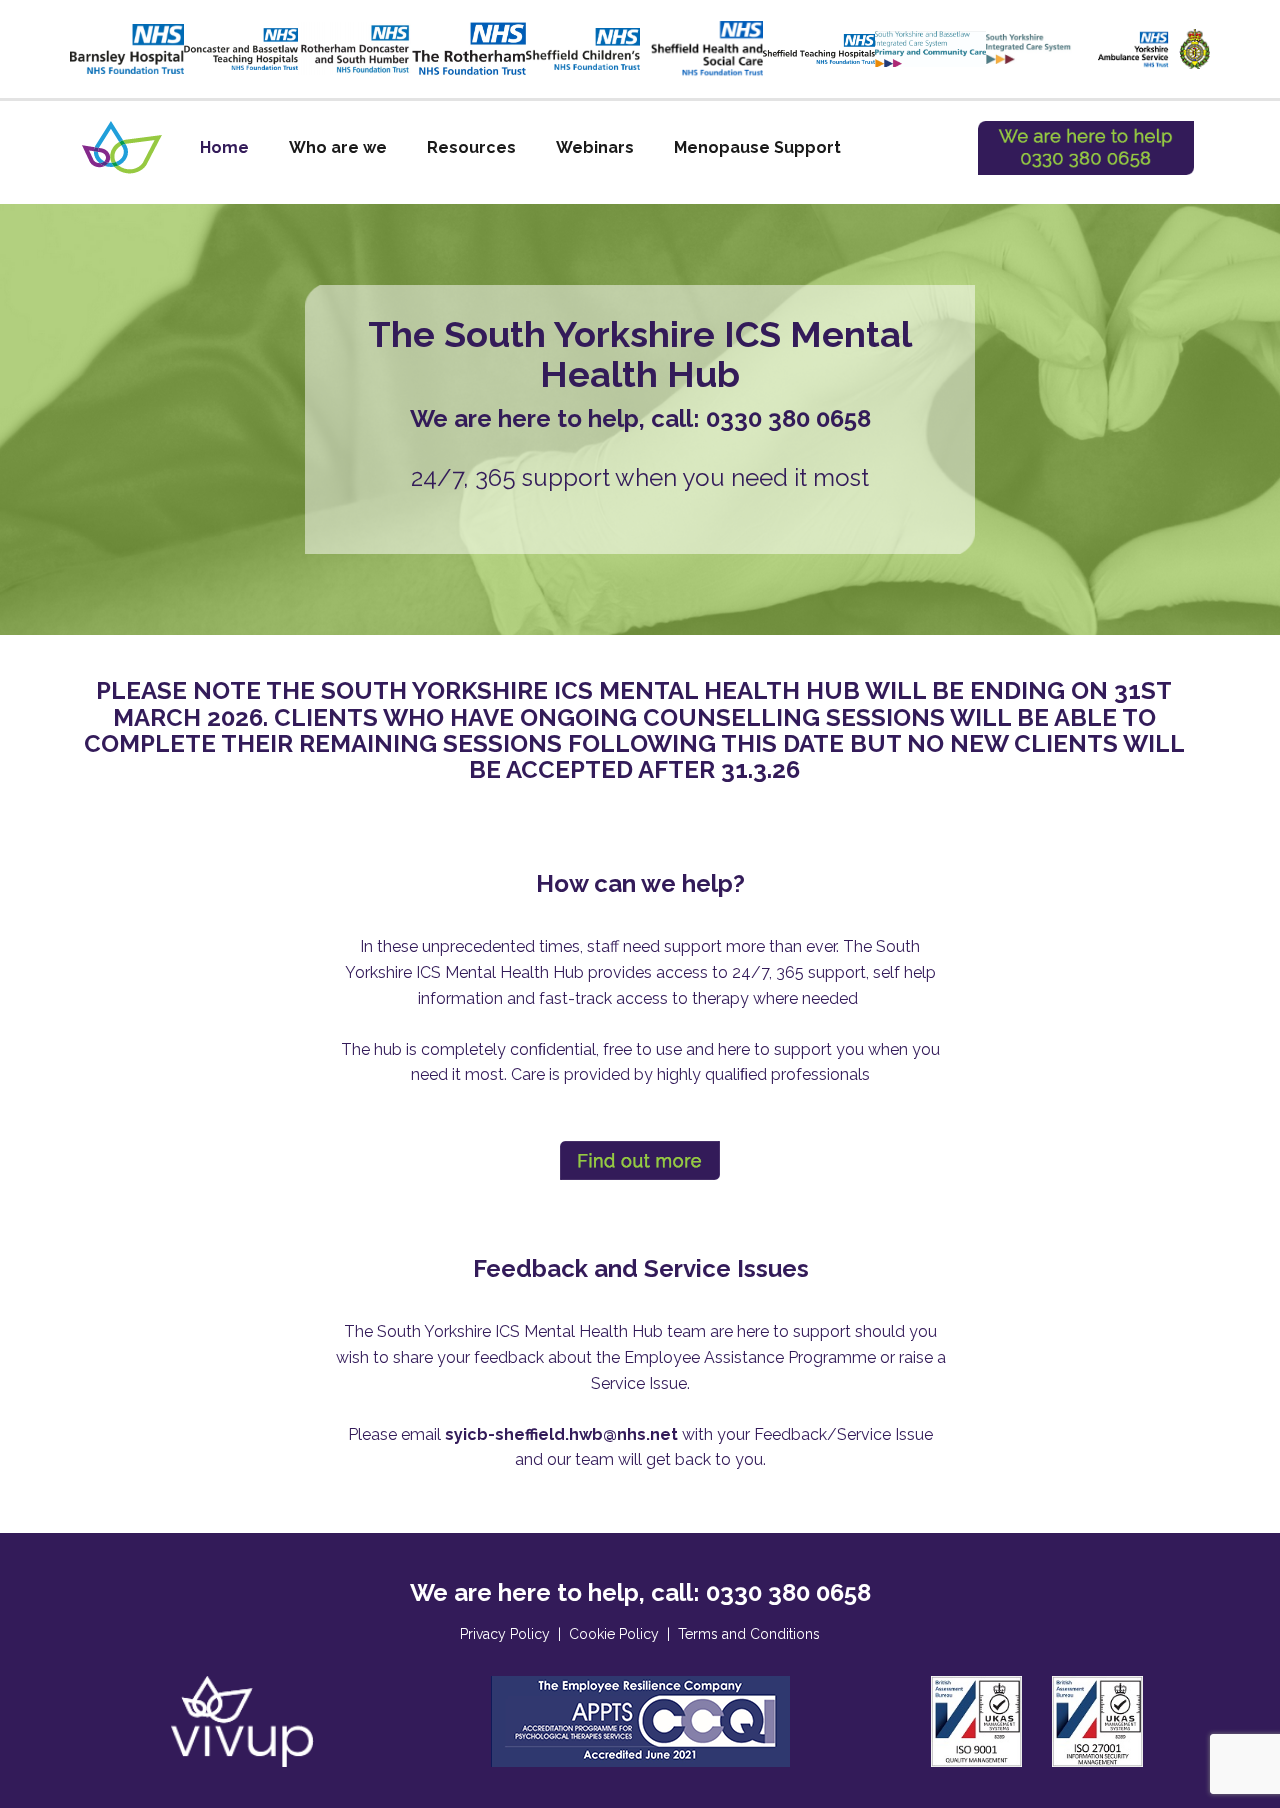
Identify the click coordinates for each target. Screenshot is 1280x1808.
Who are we (338, 147)
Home (224, 147)
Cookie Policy (614, 1634)
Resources (471, 147)
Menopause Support (757, 147)
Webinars (595, 147)
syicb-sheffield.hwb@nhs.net (561, 1434)
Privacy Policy (505, 1634)
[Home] (122, 147)
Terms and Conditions (749, 1634)
